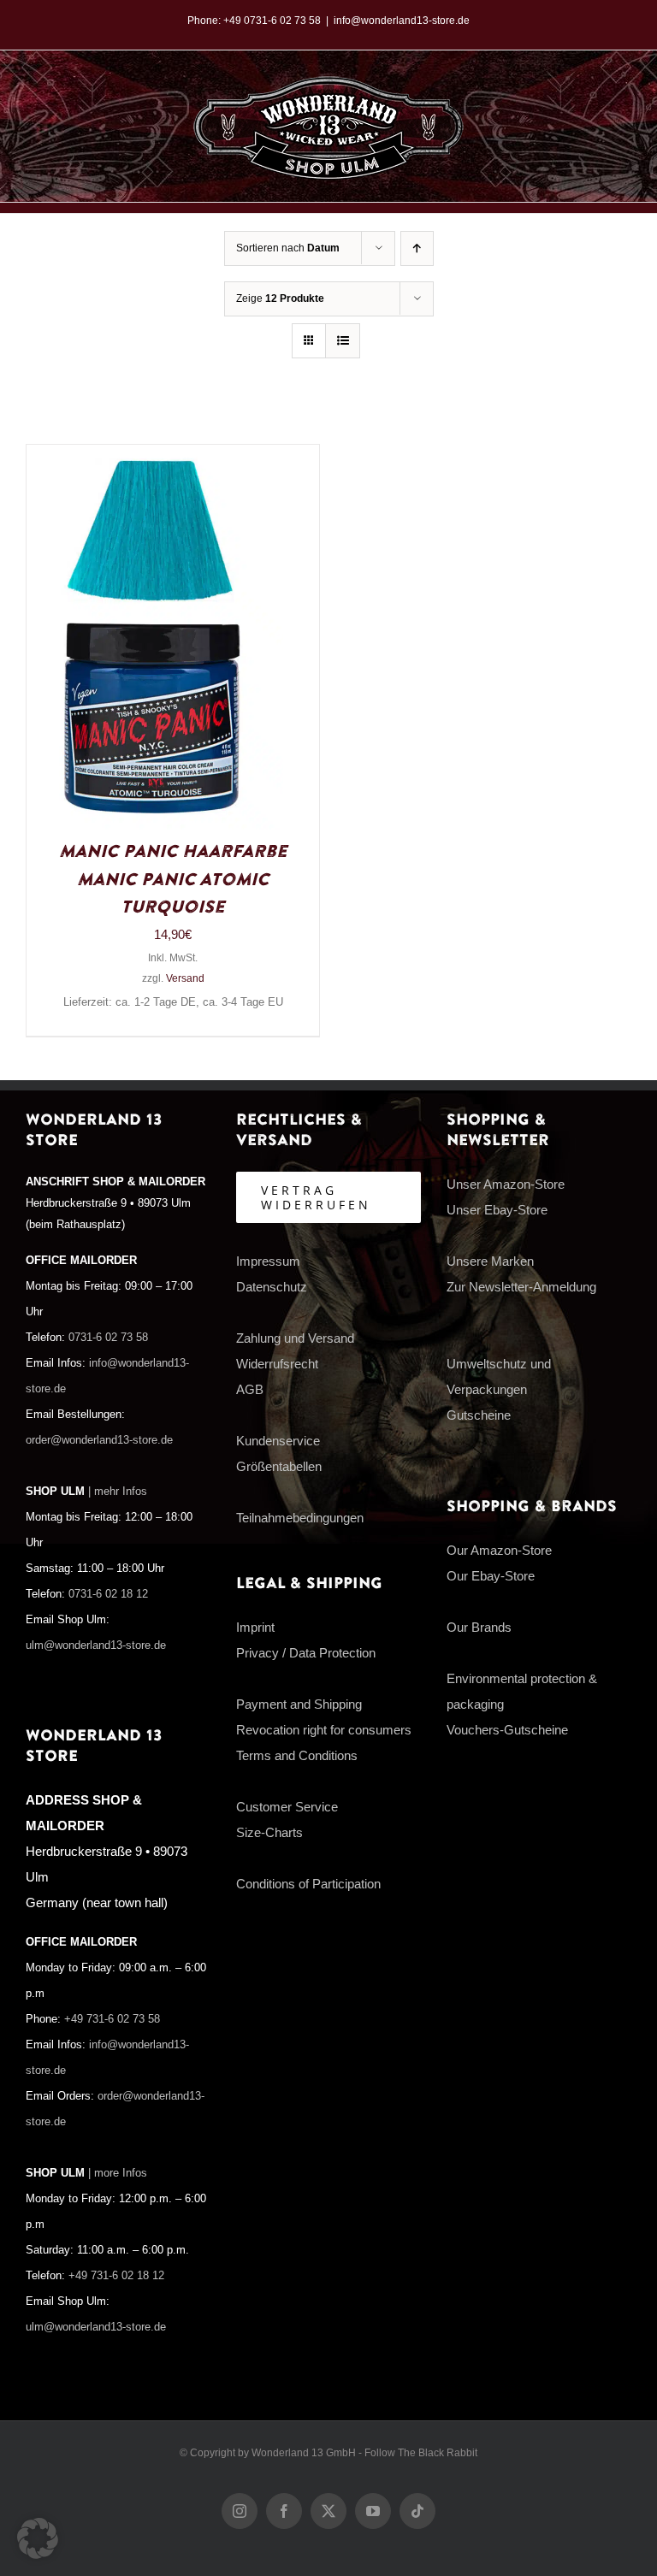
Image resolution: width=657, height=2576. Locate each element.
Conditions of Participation (308, 1884)
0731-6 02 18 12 (108, 1594)
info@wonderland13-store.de (402, 21)
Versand (185, 978)
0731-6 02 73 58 (108, 1338)
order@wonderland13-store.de (99, 1440)
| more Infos (118, 2173)
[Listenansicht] (343, 341)
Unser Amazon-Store (506, 1184)
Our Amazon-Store (499, 1550)
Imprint (255, 1627)
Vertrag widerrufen (316, 1197)
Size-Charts (269, 1832)
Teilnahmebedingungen (300, 1518)
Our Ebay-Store (491, 1576)
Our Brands (479, 1627)
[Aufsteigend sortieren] (417, 248)
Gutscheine (479, 1415)
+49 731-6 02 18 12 (116, 2276)
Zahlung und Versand (295, 1338)
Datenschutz (272, 1287)
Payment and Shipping (299, 1704)
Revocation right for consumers (324, 1730)
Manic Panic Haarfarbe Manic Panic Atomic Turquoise (173, 880)
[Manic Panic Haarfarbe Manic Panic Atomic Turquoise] (155, 457)
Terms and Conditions (297, 1755)
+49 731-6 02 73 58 (112, 2019)
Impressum (268, 1261)
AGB (250, 1389)
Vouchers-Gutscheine (507, 1730)
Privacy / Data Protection (306, 1653)
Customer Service (287, 1807)
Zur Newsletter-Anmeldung (521, 1287)
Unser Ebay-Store (497, 1210)
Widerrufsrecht (277, 1364)
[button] (38, 2538)
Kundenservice (278, 1441)
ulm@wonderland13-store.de (96, 1645)
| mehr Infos (118, 1492)
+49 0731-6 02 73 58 (272, 21)
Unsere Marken (490, 1261)
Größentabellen (279, 1466)
